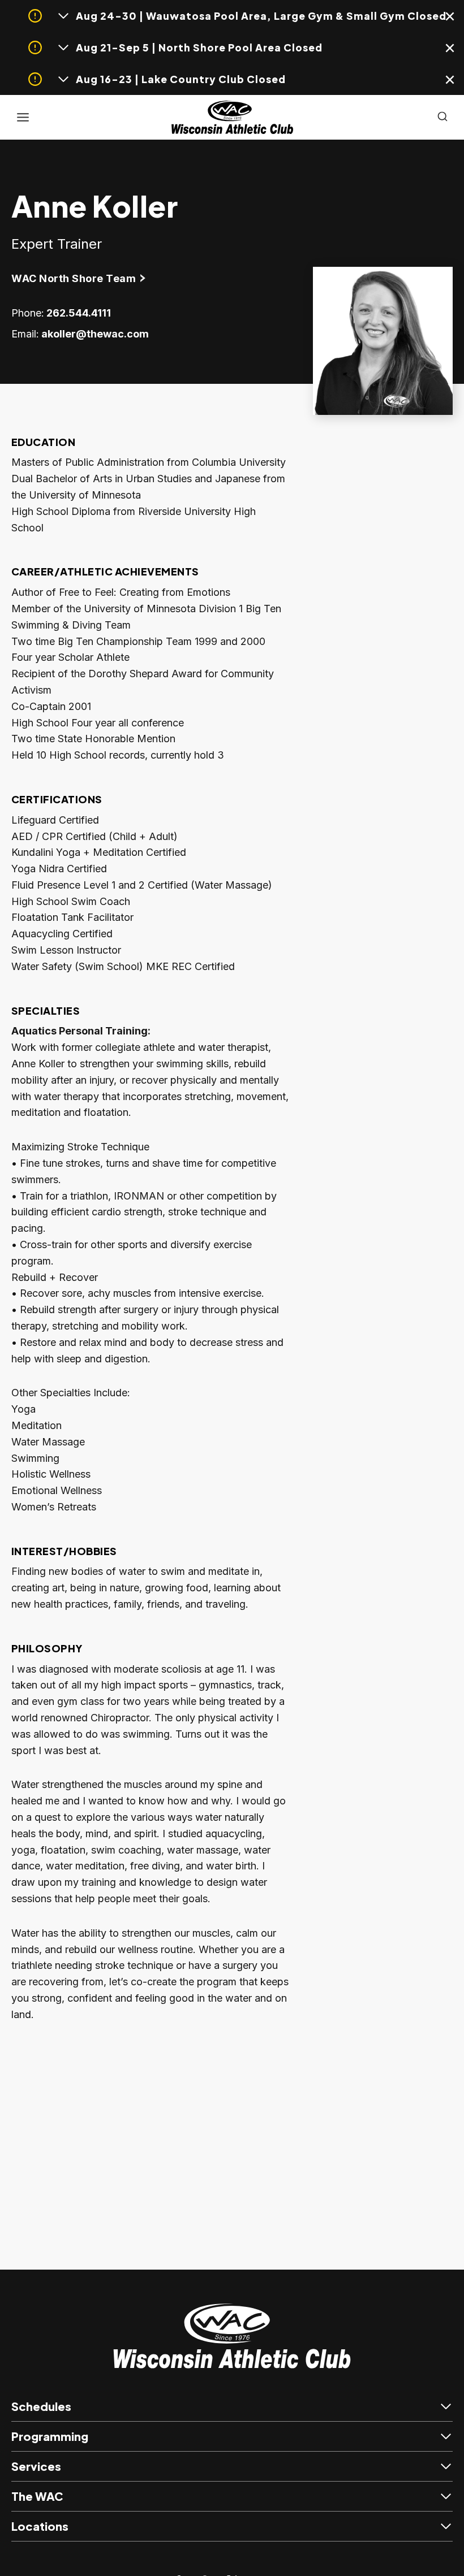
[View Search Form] (442, 117)
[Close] (451, 19)
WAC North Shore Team (74, 278)
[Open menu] (23, 117)
